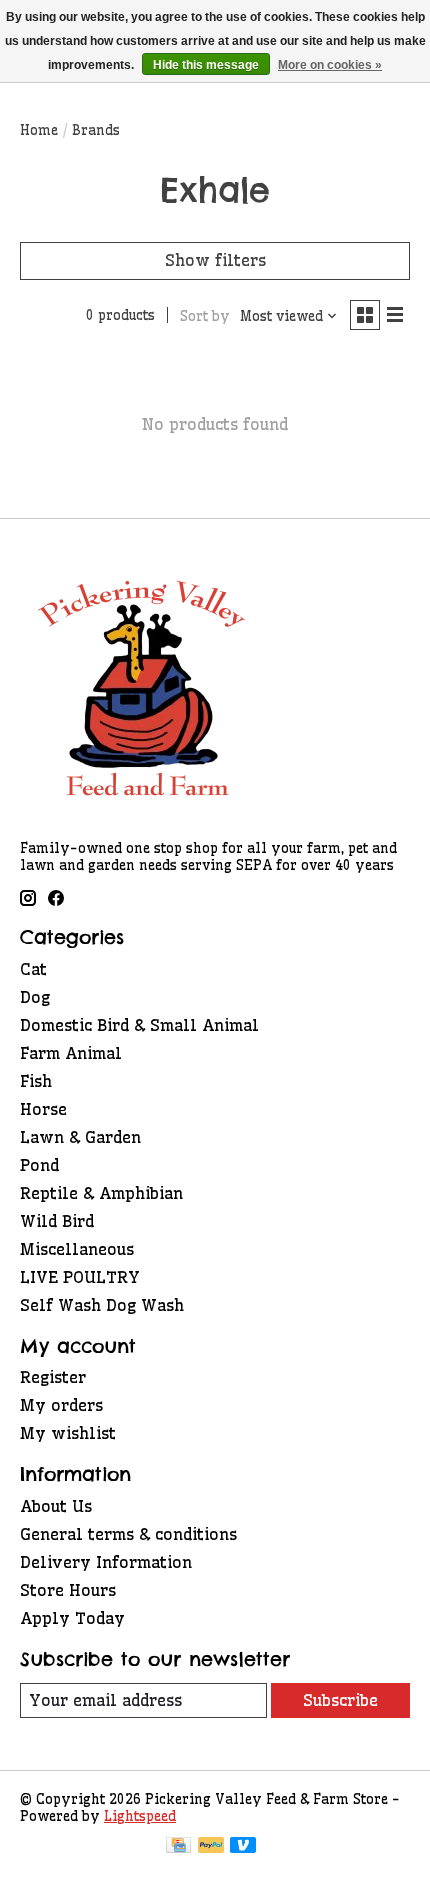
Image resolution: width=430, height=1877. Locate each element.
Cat (33, 969)
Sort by (205, 316)
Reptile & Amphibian (101, 1193)
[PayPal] (211, 1847)
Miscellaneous (77, 1249)
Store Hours (68, 1590)
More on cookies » (330, 65)
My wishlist (68, 1433)
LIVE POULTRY (80, 1277)
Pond (39, 1165)
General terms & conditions (128, 1534)
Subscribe (340, 1700)
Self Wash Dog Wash (102, 1305)
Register (53, 1377)
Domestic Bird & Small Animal (139, 1025)
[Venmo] (243, 1847)
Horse (43, 1109)
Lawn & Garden (80, 1137)
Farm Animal (71, 1053)
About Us (56, 1506)
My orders (61, 1405)
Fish (36, 1081)
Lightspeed (140, 1816)
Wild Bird (57, 1221)
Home (39, 130)
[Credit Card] (178, 1847)
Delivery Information (106, 1562)
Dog (35, 997)
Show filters (215, 260)
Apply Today (72, 1618)
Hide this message (206, 65)
